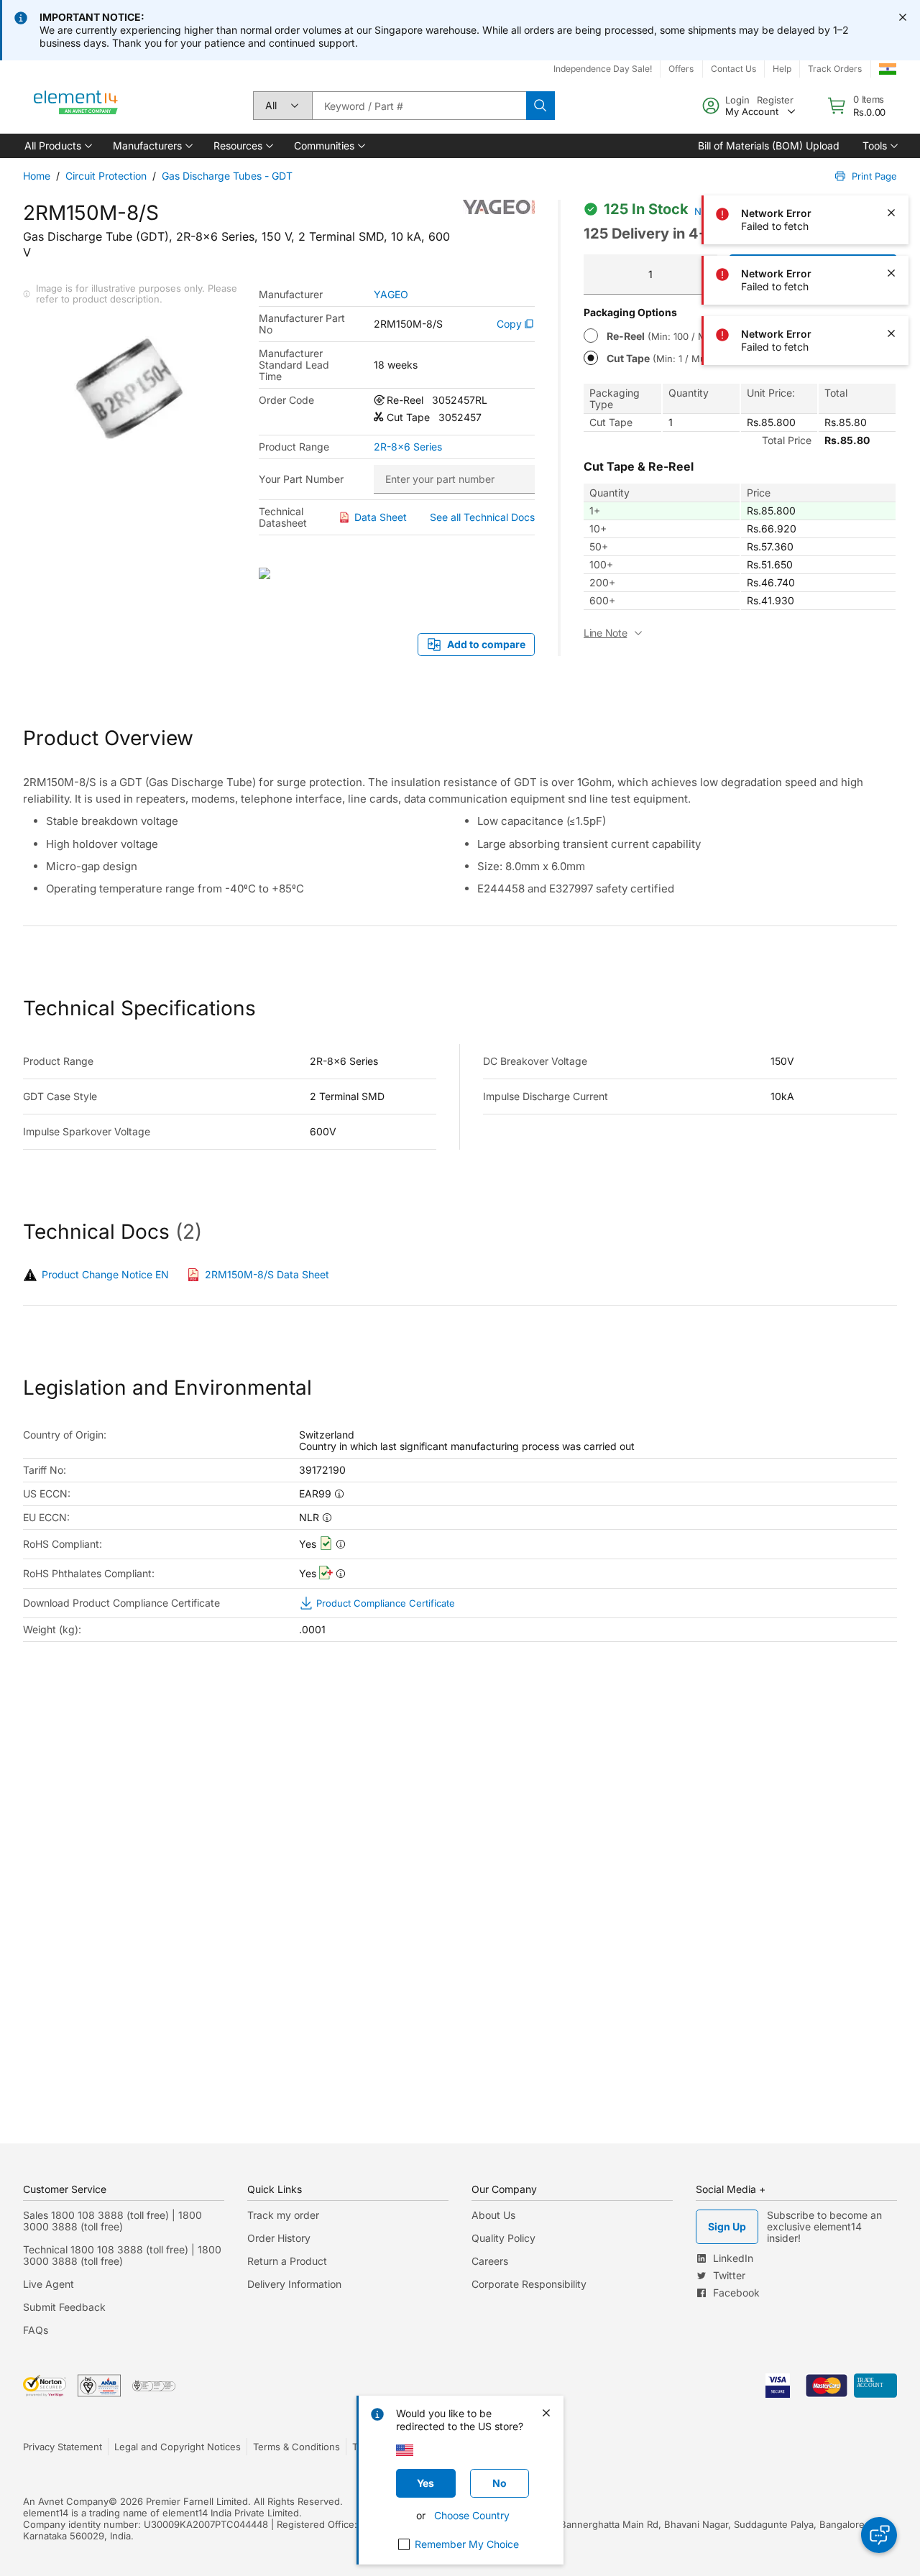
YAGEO (391, 295)
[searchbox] (419, 106)
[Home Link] (76, 106)
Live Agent (49, 2284)
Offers (681, 69)
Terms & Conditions (296, 2447)
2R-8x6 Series (408, 447)
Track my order (283, 2215)
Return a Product (287, 2261)
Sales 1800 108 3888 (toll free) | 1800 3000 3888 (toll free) (112, 2221)
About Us (493, 2215)
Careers (490, 2261)
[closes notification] (903, 17)
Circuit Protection (106, 176)
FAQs (36, 2330)
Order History (279, 2238)
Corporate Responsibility (529, 2284)
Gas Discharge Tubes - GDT (227, 176)
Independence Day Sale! (603, 69)
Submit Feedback (64, 2307)
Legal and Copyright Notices (178, 2447)
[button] (57, 146)
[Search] (540, 106)
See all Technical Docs (482, 517)
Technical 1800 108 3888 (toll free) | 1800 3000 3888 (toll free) (122, 2255)
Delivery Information (294, 2284)
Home (37, 176)
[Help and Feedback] (879, 2535)
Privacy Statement (63, 2447)
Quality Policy (503, 2238)
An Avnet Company (66, 2501)
